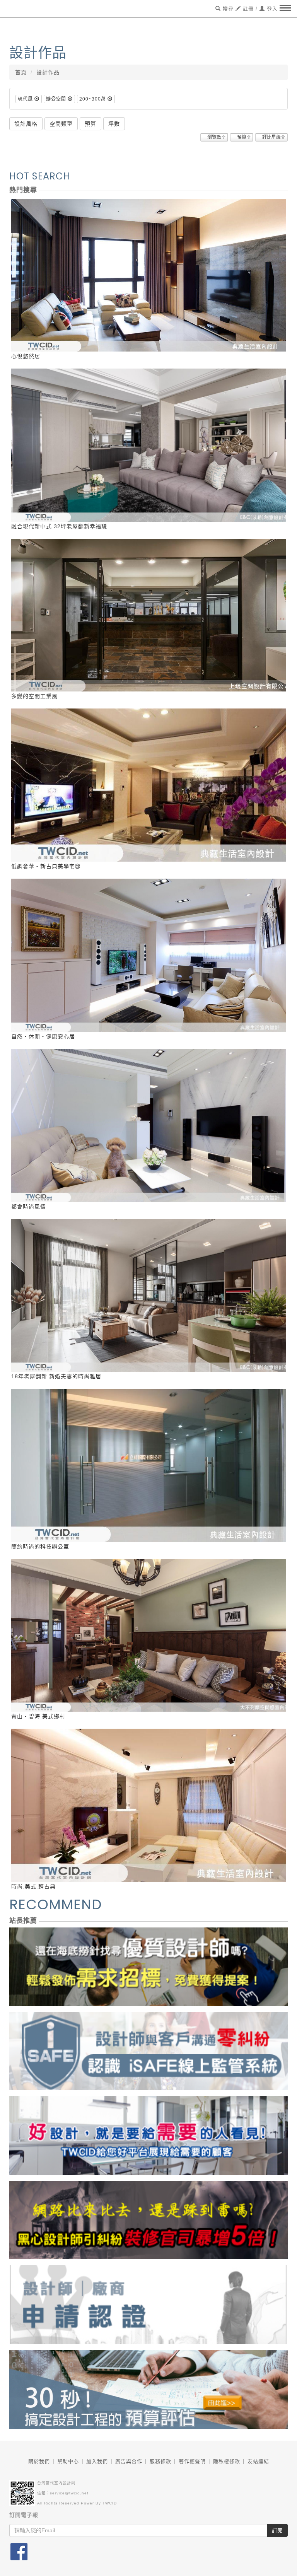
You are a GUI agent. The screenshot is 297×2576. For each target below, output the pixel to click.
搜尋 (227, 9)
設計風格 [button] (26, 124)
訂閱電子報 (24, 2515)
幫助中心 (68, 2461)
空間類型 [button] (61, 124)
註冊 (247, 9)
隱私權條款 (227, 2461)
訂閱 (277, 2530)
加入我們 (97, 2461)
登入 (271, 9)
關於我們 (39, 2461)
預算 (242, 137)
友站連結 (258, 2461)
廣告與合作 (129, 2461)
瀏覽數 (214, 137)
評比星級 (271, 137)
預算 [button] (90, 124)
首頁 (21, 72)
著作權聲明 (192, 2461)
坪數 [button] (114, 124)
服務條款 (160, 2461)
